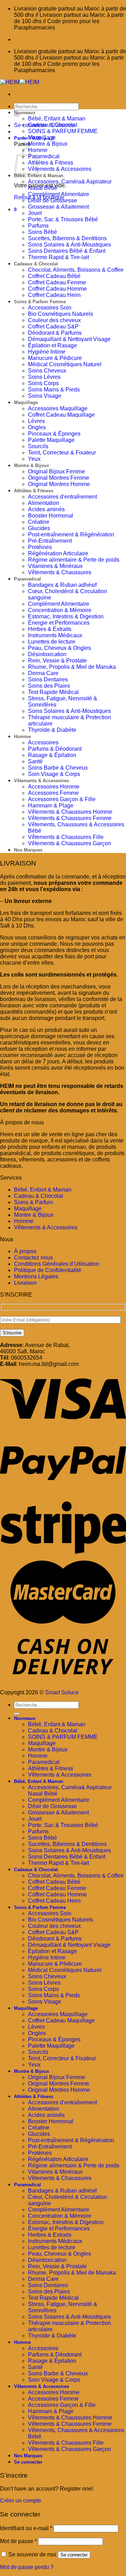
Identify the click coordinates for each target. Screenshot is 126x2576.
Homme (22, 737)
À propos (25, 1251)
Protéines (40, 547)
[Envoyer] (17, 115)
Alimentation (44, 503)
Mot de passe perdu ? (27, 2567)
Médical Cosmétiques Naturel (65, 364)
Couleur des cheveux (54, 320)
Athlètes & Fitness (51, 163)
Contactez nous (33, 1258)
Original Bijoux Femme (57, 471)
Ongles (37, 427)
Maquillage (42, 137)
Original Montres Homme (59, 484)
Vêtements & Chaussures (60, 572)
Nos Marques (28, 850)
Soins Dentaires (48, 679)
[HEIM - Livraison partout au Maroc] (20, 82)
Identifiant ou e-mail (26, 2528)
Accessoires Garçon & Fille (62, 799)
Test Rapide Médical (53, 692)
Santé (35, 761)
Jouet (35, 213)
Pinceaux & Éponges (54, 434)
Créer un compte (21, 2501)
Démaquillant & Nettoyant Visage (69, 339)
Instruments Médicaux (55, 635)
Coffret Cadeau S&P (53, 327)
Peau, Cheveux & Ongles (59, 648)
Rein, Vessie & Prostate (57, 661)
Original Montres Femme (59, 478)
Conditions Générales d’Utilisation (57, 1264)
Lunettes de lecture (52, 642)
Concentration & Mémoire (60, 610)
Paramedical (44, 156)
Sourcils (38, 446)
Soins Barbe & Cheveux (58, 768)
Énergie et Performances (59, 623)
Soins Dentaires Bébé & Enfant (67, 251)
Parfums (38, 226)
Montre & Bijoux (48, 144)
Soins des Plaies (49, 686)
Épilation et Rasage (52, 345)
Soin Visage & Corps (54, 774)
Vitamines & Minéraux (55, 566)
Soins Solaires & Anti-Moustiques (69, 245)
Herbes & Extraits (50, 629)
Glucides (39, 528)
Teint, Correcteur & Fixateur (62, 453)
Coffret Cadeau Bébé (54, 276)
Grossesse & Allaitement (58, 207)
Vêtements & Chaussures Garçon (69, 843)
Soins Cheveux (47, 371)
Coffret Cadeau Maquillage (61, 415)
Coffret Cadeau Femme (57, 282)
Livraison (25, 1283)
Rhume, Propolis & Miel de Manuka (72, 667)
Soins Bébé (43, 232)
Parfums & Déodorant (55, 749)
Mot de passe (18, 2541)
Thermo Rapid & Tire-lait (58, 257)
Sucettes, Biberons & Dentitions (67, 238)
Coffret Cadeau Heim (54, 295)
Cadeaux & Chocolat (36, 264)
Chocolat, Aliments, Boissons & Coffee (76, 270)
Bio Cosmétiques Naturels (61, 314)
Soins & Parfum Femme (40, 302)
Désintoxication (47, 654)
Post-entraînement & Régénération (71, 534)
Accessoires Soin (50, 308)
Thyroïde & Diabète (52, 730)
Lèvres (36, 421)
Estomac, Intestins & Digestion (66, 616)
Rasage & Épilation (52, 755)
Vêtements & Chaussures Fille (66, 837)
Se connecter (74, 2555)
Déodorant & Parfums (55, 333)
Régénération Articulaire (58, 553)
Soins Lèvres (44, 377)
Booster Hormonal (51, 516)
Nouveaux (25, 113)
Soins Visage (45, 396)
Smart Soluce (62, 1692)
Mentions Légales (36, 1276)
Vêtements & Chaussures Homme (70, 812)
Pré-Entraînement (50, 541)
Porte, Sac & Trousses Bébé (63, 219)
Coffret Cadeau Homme (57, 289)
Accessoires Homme (54, 787)
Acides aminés (46, 509)
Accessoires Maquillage (58, 408)
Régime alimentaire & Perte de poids (74, 560)
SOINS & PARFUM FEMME (63, 131)
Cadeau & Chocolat (52, 125)
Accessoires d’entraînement (62, 497)
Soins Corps (43, 383)
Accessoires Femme (53, 793)
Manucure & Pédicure (55, 358)
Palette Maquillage (51, 440)
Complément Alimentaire (59, 194)
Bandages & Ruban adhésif (62, 585)
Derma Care (43, 673)
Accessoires (43, 742)
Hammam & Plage (51, 806)
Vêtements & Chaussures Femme (70, 818)
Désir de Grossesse (52, 200)
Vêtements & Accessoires (60, 169)
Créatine (39, 522)
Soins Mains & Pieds (54, 390)
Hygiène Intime (47, 352)
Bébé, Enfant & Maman (57, 119)
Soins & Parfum (33, 1202)
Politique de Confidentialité (48, 1270)
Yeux (34, 459)
